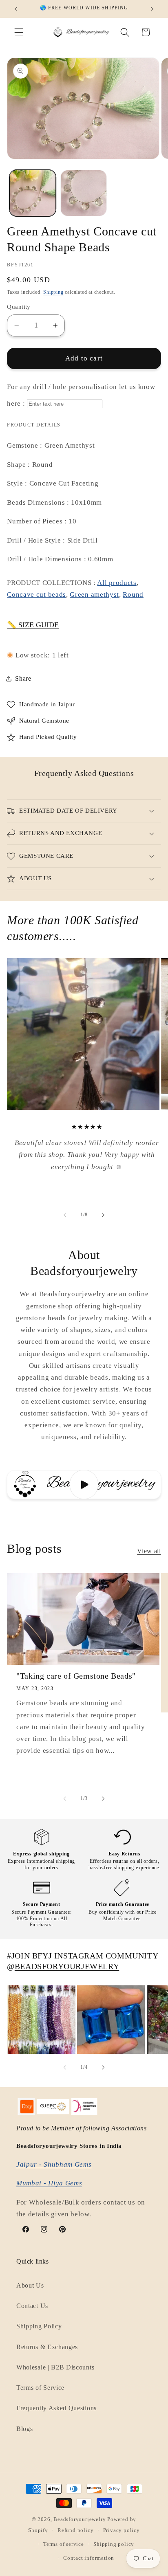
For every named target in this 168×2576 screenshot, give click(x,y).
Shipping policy (114, 2544)
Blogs (24, 2429)
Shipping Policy (39, 2326)
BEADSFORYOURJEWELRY (67, 1966)
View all (149, 1551)
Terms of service (64, 2544)
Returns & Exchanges (47, 2347)
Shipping (53, 292)
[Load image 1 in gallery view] (33, 193)
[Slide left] (65, 1215)
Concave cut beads (36, 595)
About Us (30, 2285)
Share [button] (23, 678)
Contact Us (32, 2306)
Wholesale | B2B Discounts (55, 2367)
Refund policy (75, 2530)
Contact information (89, 2558)
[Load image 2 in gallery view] (84, 193)
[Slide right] (103, 1215)
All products (117, 583)
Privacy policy (122, 2530)
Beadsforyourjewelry (80, 2519)
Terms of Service (40, 2388)
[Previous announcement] (16, 9)
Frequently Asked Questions (56, 2408)
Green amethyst (94, 595)
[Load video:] (84, 1485)
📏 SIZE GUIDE (33, 625)
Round (133, 595)
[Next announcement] (152, 9)
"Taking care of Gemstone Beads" (76, 1676)
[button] (19, 32)
